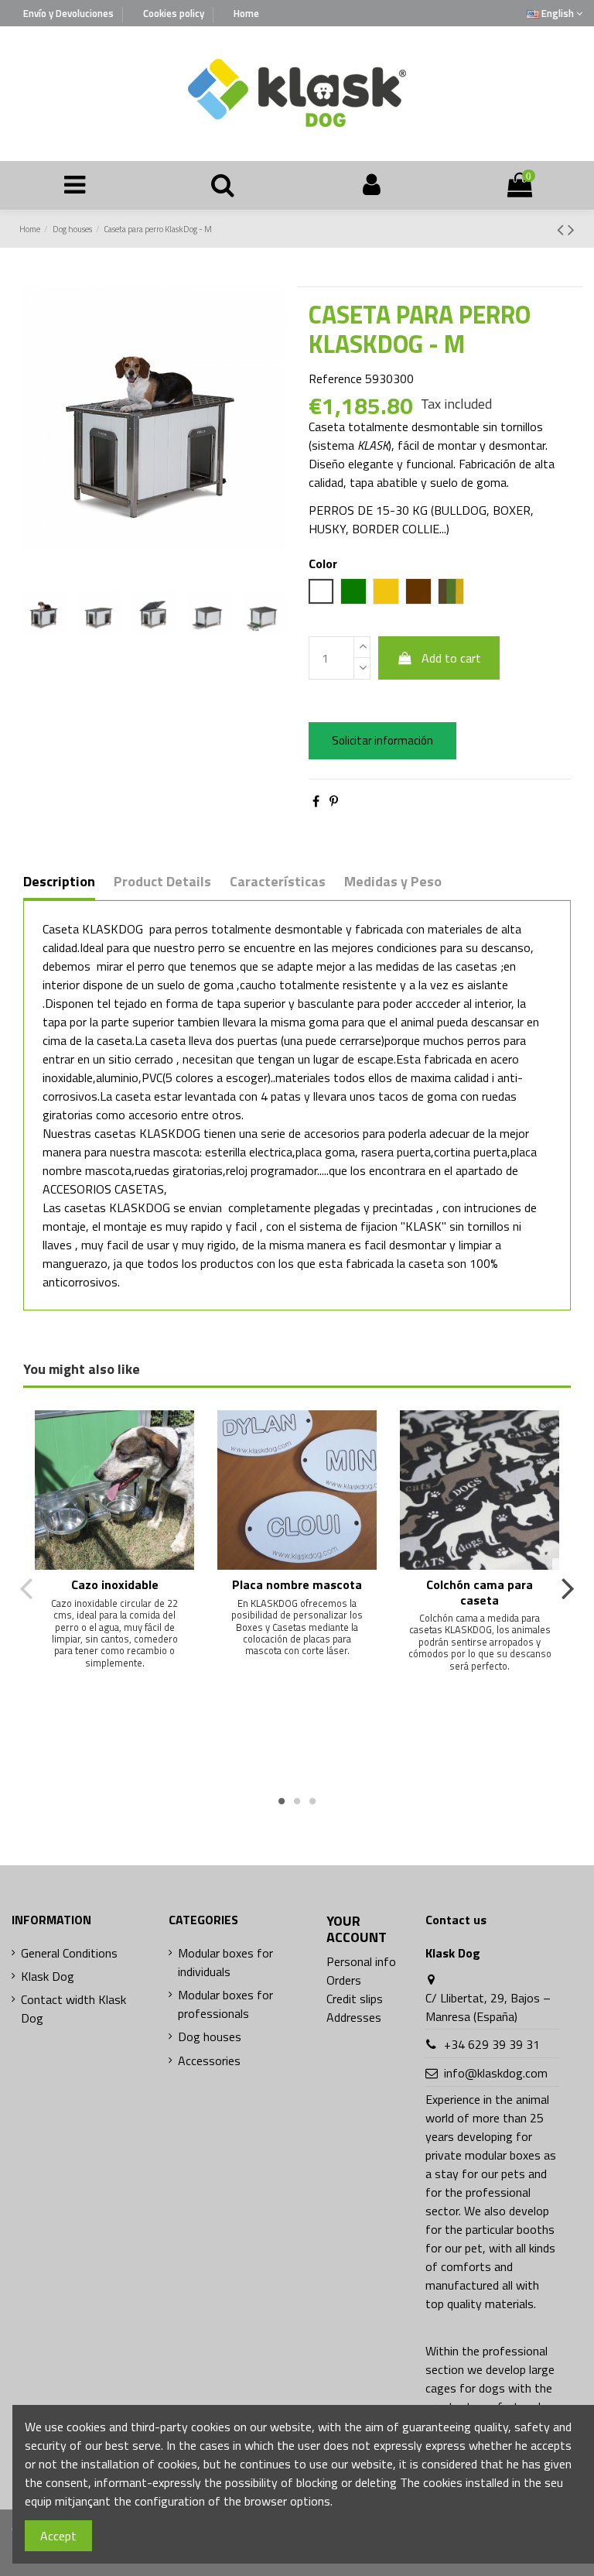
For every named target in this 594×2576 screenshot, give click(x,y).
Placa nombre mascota (297, 1584)
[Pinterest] (334, 801)
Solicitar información (382, 740)
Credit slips (355, 1999)
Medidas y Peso (393, 882)
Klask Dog (48, 1976)
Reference (335, 379)
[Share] (316, 801)
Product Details (162, 882)
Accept (58, 2536)
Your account (357, 1929)
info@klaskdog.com (496, 2073)
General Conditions (69, 1953)
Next (567, 1588)
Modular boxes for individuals (225, 1962)
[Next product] (571, 229)
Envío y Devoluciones (70, 13)
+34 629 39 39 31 (492, 2044)
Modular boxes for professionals (225, 2004)
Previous (27, 1588)
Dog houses (210, 2036)
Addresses (354, 2017)
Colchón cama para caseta (480, 1592)
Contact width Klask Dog (73, 2009)
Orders (344, 1980)
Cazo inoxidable (115, 1584)
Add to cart (451, 658)
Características (278, 882)
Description (59, 882)
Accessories (209, 2060)
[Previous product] (562, 229)
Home (246, 13)
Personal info (361, 1961)
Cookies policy (175, 13)
